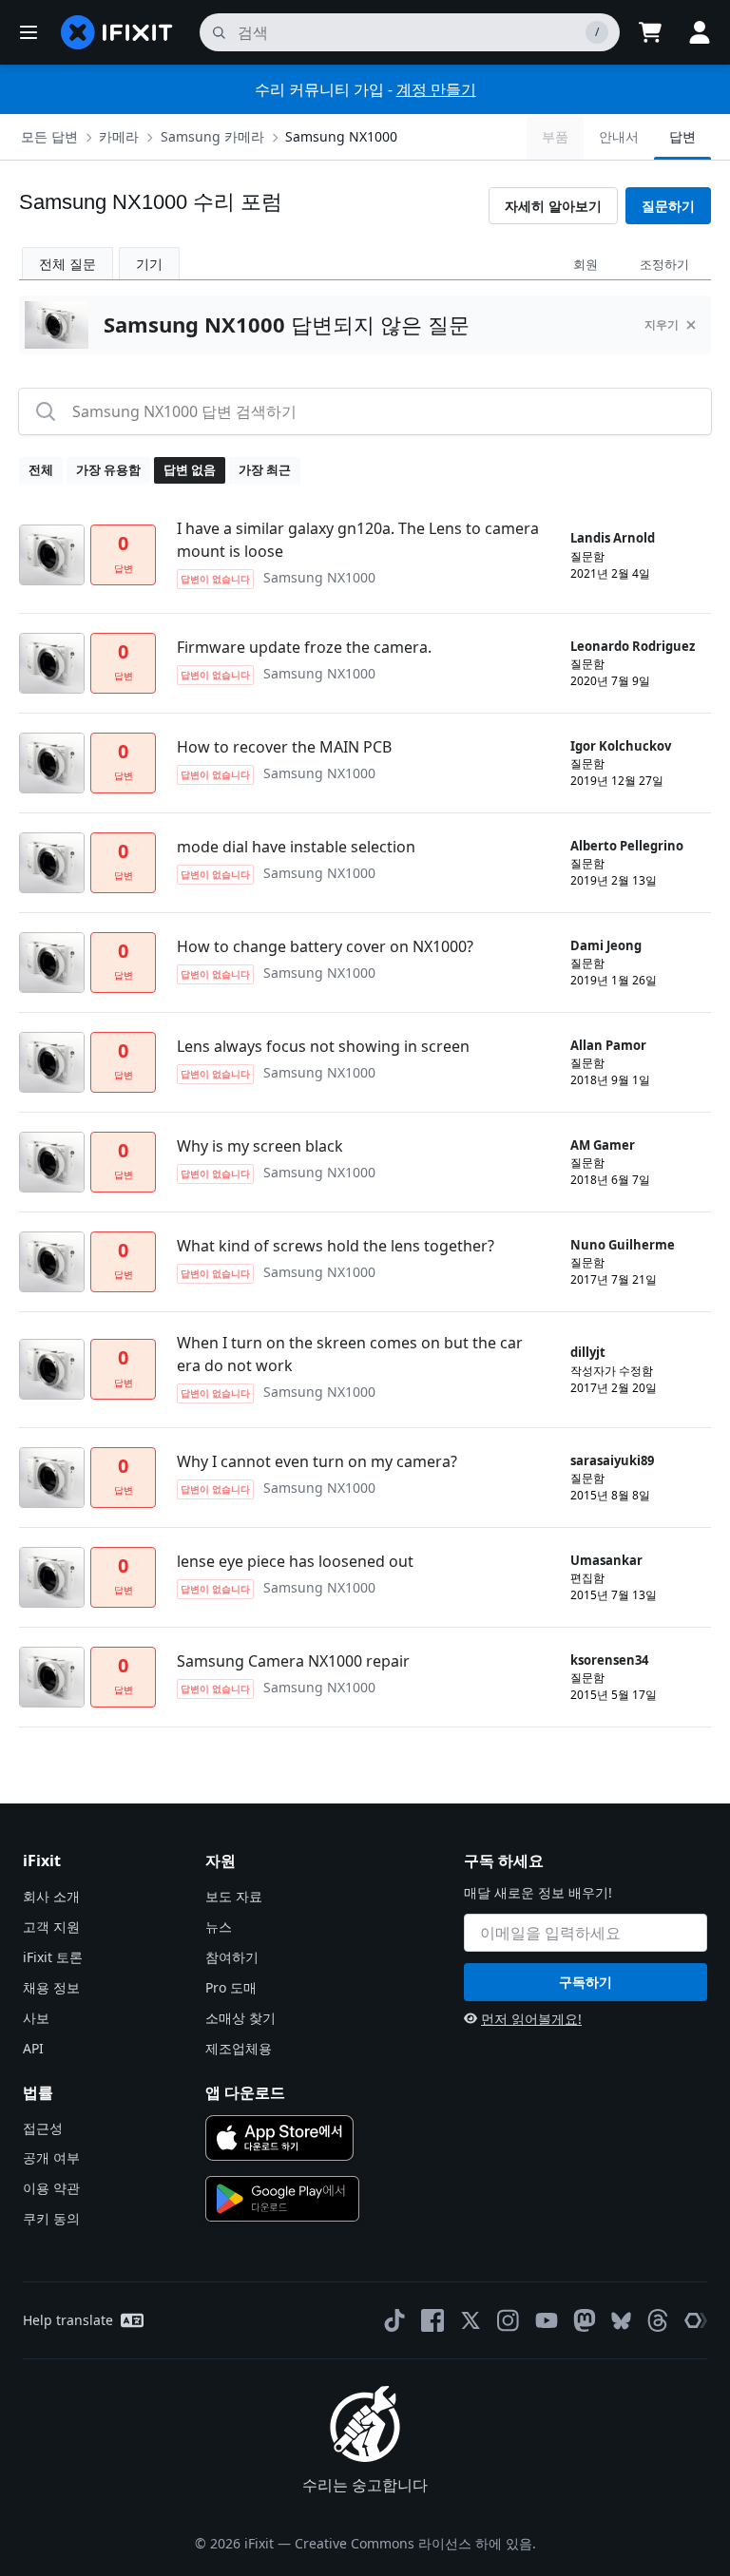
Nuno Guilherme (623, 1245)
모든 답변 (49, 136)
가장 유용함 (108, 469)
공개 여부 (51, 2157)
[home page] (117, 32)
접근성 (43, 2128)
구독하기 (586, 1982)
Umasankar (606, 1560)
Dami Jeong (606, 945)
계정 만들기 (436, 89)
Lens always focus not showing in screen (323, 1046)
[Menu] (29, 32)
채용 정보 (51, 1987)
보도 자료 (234, 1896)
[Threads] (658, 2320)
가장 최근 (265, 469)
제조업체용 (239, 2048)
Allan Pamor (608, 1045)
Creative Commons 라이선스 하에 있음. (415, 2543)
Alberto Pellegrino (627, 846)
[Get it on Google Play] (282, 2199)
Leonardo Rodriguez (633, 646)
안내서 (619, 136)
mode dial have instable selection (296, 847)
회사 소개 (51, 1896)
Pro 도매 (231, 1987)
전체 (41, 469)
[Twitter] (471, 2320)
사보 (36, 2018)
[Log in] (700, 32)
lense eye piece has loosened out (295, 1561)
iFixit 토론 (53, 1957)
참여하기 (232, 1957)
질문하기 (668, 206)
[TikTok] (394, 2320)
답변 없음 (190, 469)
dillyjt (588, 1352)
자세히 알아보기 (553, 206)
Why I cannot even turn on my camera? (317, 1461)
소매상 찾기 (240, 2018)
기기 (149, 264)
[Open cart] (650, 32)
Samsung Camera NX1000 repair (293, 1661)
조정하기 (664, 264)
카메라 (119, 136)
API (33, 2048)
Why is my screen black (260, 1146)
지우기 (662, 324)
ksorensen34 (609, 1660)
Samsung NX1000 (341, 136)
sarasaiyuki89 (612, 1460)
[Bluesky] (621, 2321)
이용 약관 (51, 2188)
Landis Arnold (613, 538)
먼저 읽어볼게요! (531, 2019)
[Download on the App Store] (279, 2138)
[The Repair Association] (696, 2320)
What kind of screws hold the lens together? (336, 1246)
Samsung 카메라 (212, 136)
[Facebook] (432, 2320)
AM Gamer (603, 1145)
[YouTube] (547, 2320)
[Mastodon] (585, 2320)
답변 (682, 136)
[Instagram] (509, 2320)
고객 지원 (51, 1927)
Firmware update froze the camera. (304, 647)
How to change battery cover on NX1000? (325, 946)
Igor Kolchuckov (621, 746)
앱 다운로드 (245, 2092)
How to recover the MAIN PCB (284, 747)
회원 (586, 264)
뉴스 (219, 1927)
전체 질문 (67, 264)
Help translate (68, 2320)
